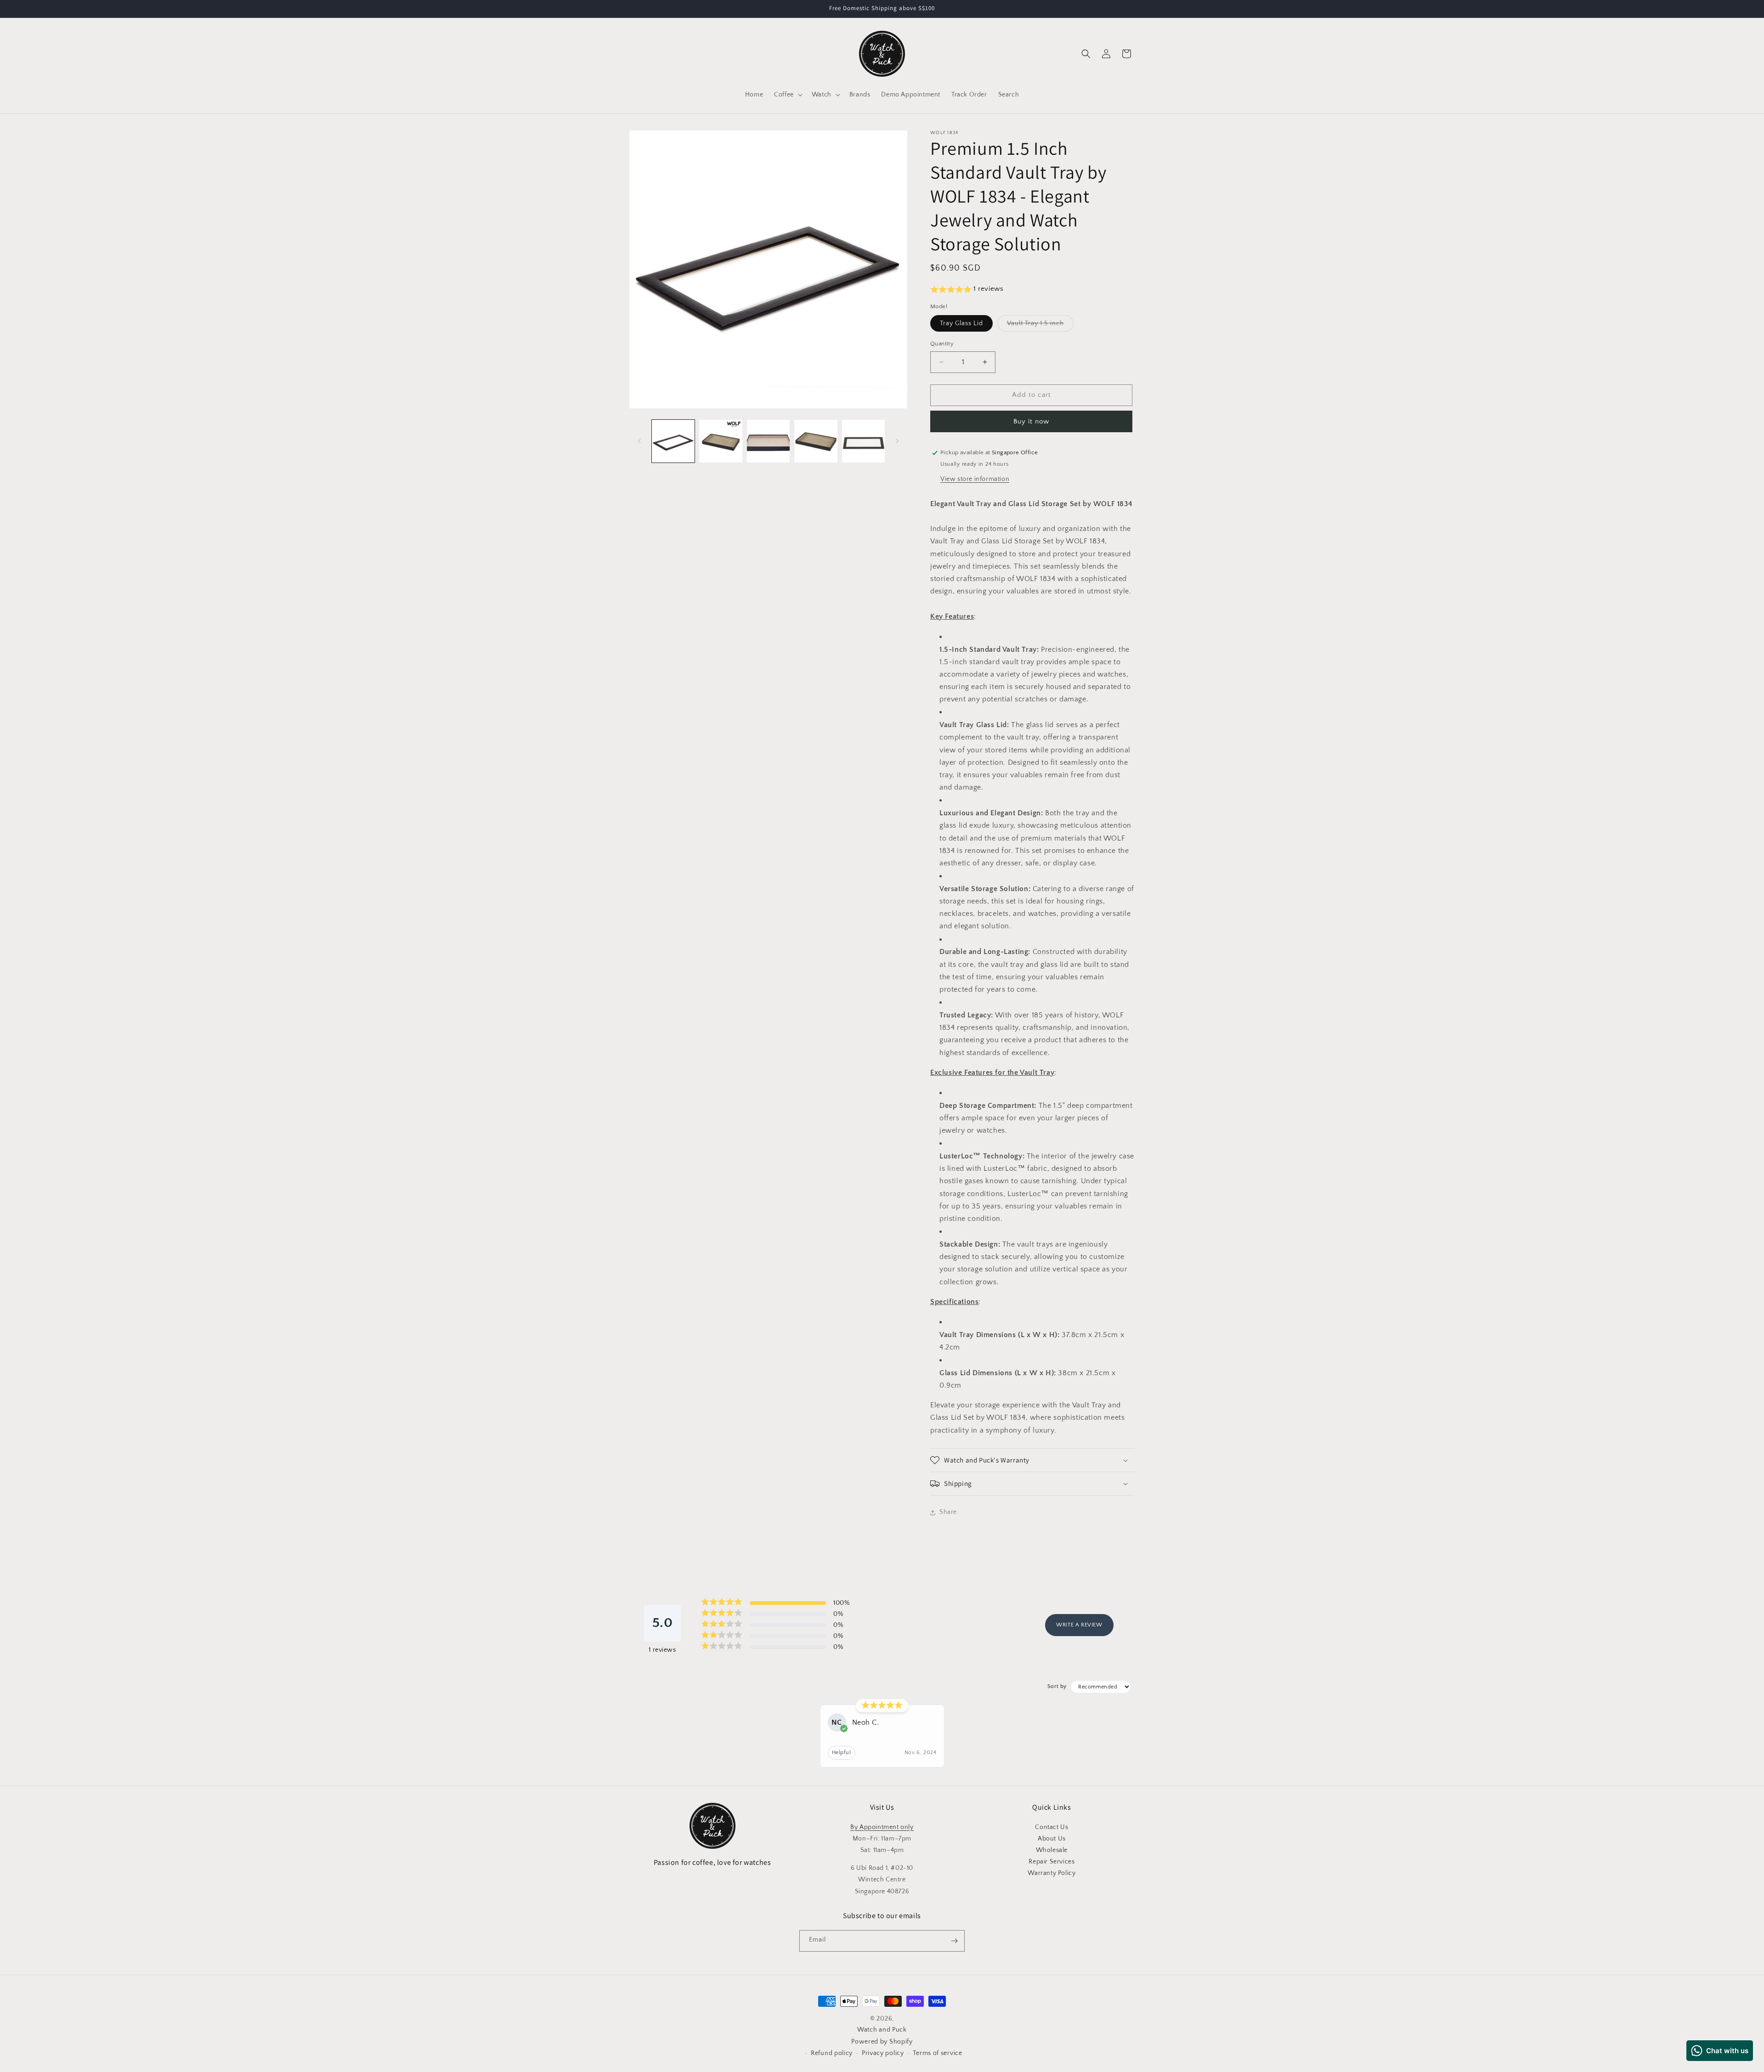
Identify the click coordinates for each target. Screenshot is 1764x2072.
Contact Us (1052, 1827)
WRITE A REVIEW (1079, 1625)
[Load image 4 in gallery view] (816, 441)
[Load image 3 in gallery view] (768, 441)
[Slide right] (897, 441)
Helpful (842, 1753)
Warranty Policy (1052, 1873)
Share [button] (948, 1512)
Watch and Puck (882, 2030)
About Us (1052, 1839)
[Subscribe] (954, 1941)
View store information (975, 479)
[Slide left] (639, 441)
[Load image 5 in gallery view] (863, 441)
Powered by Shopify (882, 2042)
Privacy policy (883, 2053)
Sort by (1057, 1686)
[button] (787, 95)
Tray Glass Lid (961, 323)
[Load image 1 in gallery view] (673, 441)
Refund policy (832, 2053)
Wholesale (1052, 1850)
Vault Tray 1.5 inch (1040, 325)
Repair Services (1052, 1862)
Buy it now (1031, 421)
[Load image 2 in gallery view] (721, 441)
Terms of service (937, 2053)
